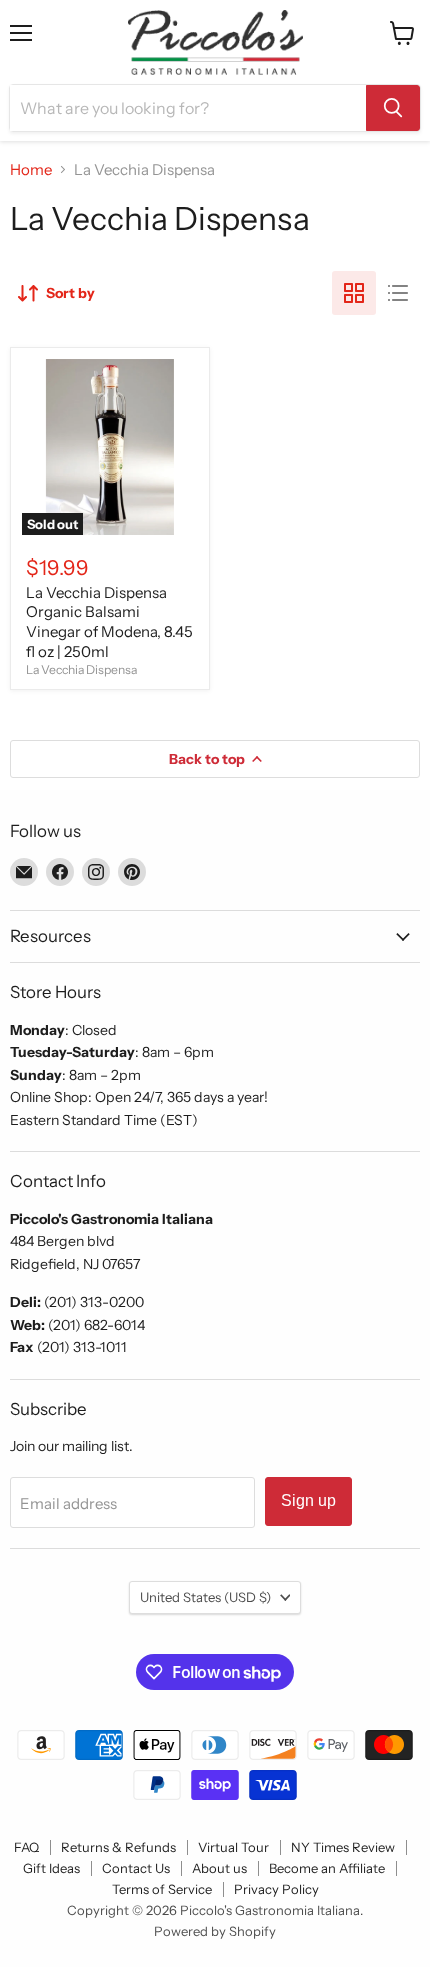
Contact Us (136, 1868)
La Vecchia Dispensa (81, 669)
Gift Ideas (51, 1868)
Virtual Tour (233, 1847)
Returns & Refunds (118, 1847)
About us (219, 1868)
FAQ (26, 1847)
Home (31, 169)
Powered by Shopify (215, 1931)
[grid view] (354, 293)
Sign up (308, 1500)
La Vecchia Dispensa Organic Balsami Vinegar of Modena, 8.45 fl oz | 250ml (109, 622)
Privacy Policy (276, 1889)
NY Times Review (343, 1847)
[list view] (398, 293)
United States (205, 1597)
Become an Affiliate (327, 1868)
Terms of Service (162, 1889)
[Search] (393, 108)
